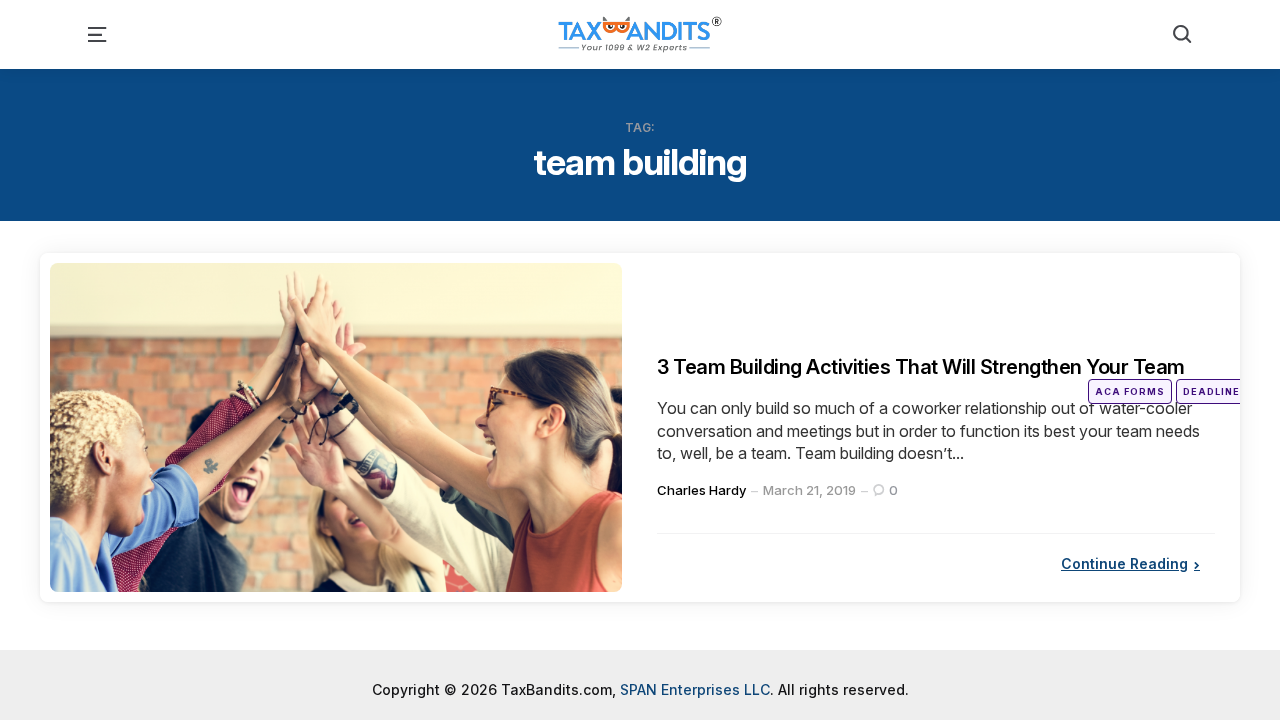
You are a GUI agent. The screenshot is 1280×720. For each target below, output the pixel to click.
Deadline (1211, 391)
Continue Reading (1124, 592)
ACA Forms (1130, 391)
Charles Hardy (701, 519)
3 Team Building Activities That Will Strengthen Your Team (929, 380)
